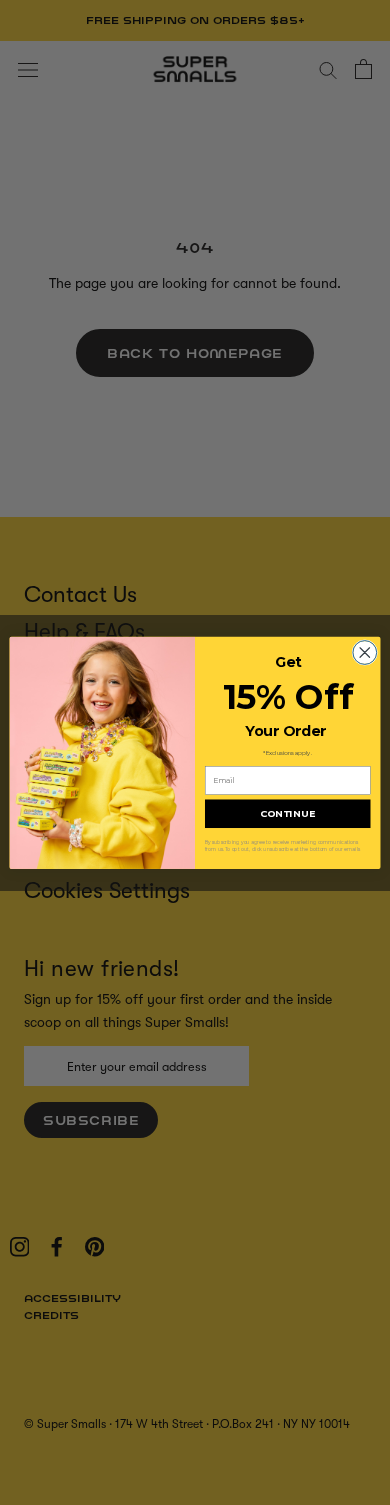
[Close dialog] (365, 652)
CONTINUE (288, 813)
